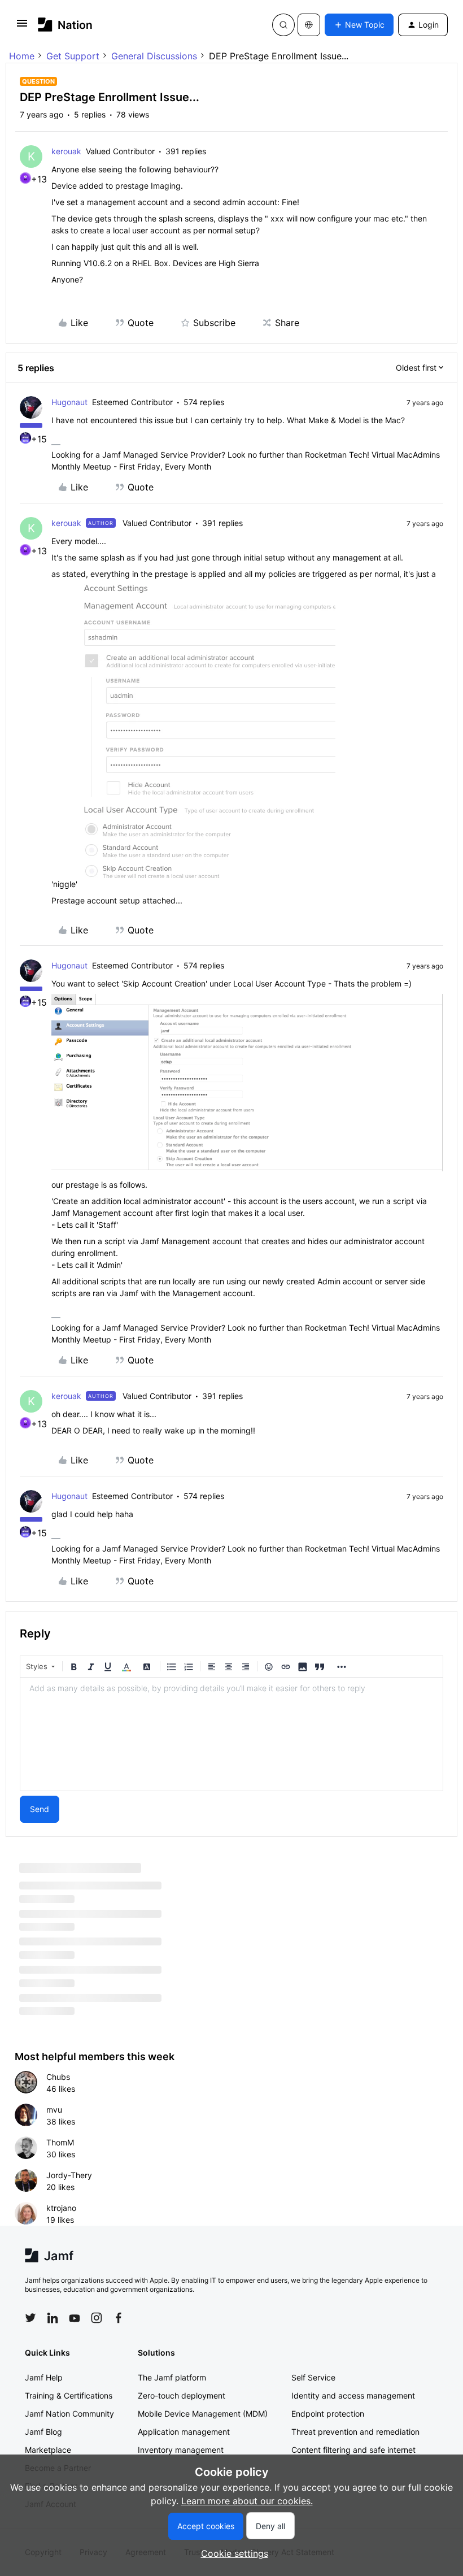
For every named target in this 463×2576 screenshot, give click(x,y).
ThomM (60, 2142)
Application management (184, 2432)
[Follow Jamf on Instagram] (97, 2318)
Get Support (73, 56)
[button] (22, 27)
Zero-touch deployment (182, 2395)
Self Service (313, 2377)
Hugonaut (69, 402)
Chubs (58, 2077)
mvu (54, 2110)
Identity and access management (353, 2395)
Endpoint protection (328, 2414)
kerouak (66, 151)
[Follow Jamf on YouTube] (75, 2318)
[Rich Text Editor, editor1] (231, 1734)
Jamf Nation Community (69, 2414)
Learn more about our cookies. (247, 2501)
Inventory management (181, 2450)
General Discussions (154, 56)
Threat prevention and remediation (355, 2432)
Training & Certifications (69, 2395)
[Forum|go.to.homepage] (65, 25)
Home (22, 56)
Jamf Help (44, 2377)
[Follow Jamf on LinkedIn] (53, 2318)
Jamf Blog (43, 2432)
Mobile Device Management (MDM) (203, 2414)
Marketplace (48, 2450)
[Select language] (309, 25)
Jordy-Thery (69, 2175)
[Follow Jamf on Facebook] (119, 2318)
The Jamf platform (172, 2377)
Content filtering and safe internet (353, 2450)
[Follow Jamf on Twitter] (30, 2318)
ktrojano (61, 2208)
